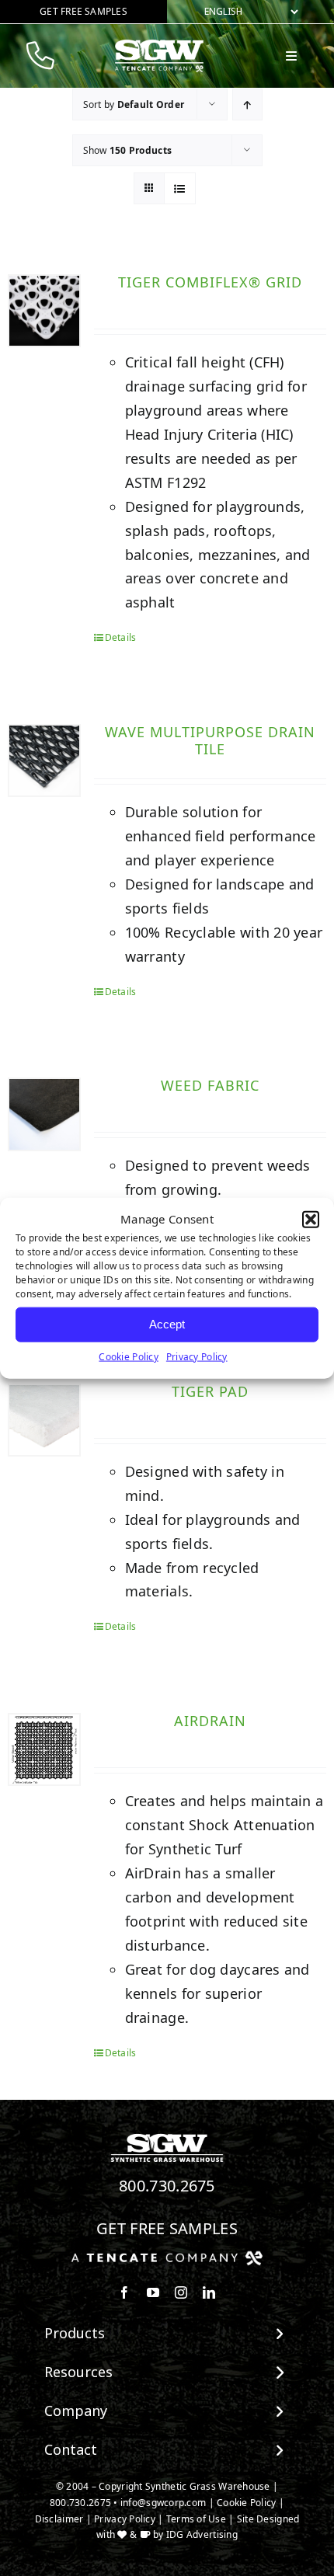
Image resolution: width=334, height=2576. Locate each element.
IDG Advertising (202, 2534)
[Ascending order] (247, 104)
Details (121, 637)
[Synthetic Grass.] (167, 2257)
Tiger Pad (210, 1391)
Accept (167, 1324)
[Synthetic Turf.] (167, 2138)
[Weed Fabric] (44, 1114)
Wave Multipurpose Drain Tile (210, 740)
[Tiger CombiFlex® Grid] (44, 311)
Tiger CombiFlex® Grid (210, 282)
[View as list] (180, 188)
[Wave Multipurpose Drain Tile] (44, 761)
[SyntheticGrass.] (159, 45)
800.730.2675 (167, 2186)
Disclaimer (59, 2519)
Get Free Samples (167, 2228)
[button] (311, 1220)
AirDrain (210, 1721)
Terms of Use (196, 2519)
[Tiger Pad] (44, 1420)
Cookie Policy (129, 1356)
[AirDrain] (44, 1749)
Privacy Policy (197, 1356)
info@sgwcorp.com (163, 2503)
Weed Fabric (210, 1085)
